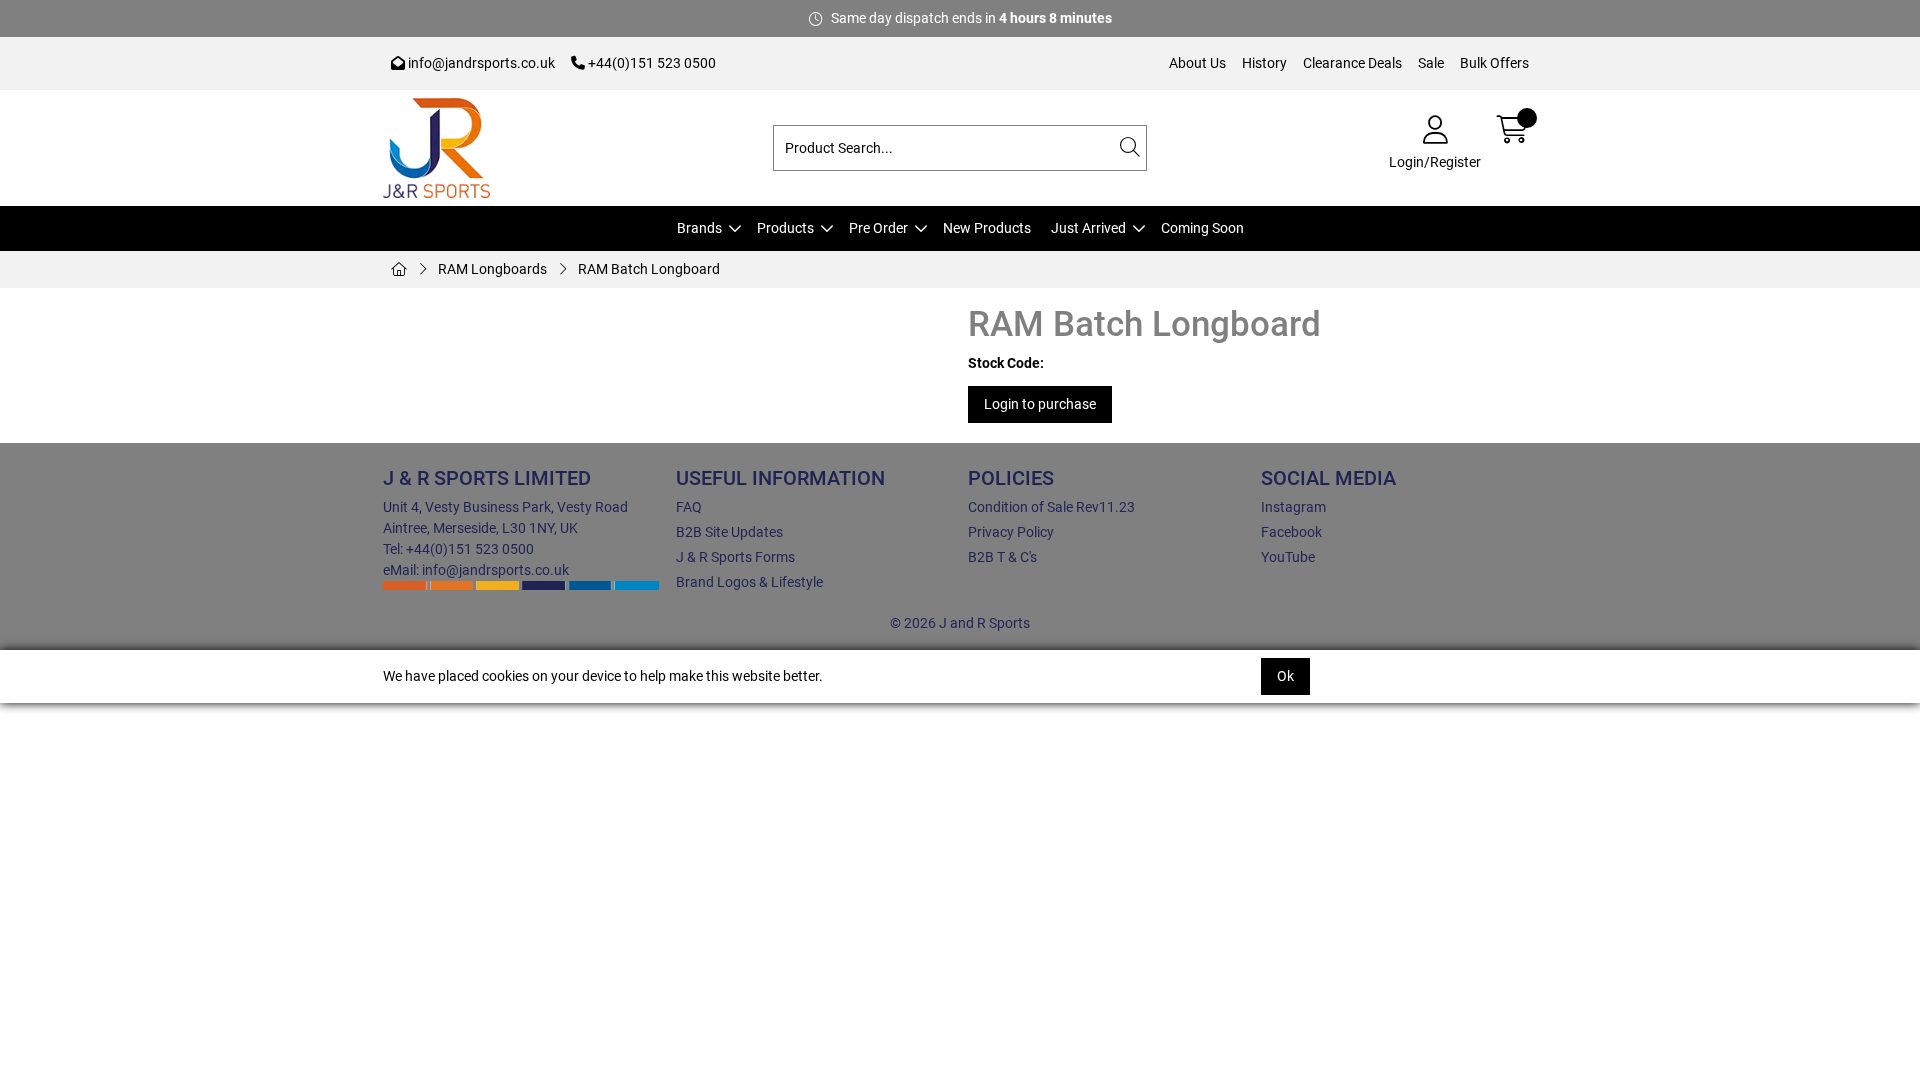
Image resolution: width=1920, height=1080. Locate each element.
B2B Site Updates (729, 532)
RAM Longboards (492, 269)
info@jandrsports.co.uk (480, 63)
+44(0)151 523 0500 (650, 63)
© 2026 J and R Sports (960, 623)
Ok (1285, 676)
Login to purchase (1040, 404)
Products (785, 228)
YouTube (1288, 557)
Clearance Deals (1352, 63)
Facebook (1291, 532)
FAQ (689, 507)
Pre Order (878, 228)
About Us (1197, 63)
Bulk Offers (1494, 63)
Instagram (1293, 507)
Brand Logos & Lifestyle (749, 582)
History (1264, 63)
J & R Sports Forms (735, 557)
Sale (1431, 63)
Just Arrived (1088, 228)
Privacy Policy (1011, 532)
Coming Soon (1202, 228)
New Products (987, 228)
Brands (699, 228)
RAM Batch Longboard (649, 269)
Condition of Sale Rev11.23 (1051, 507)
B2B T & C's (1002, 557)
